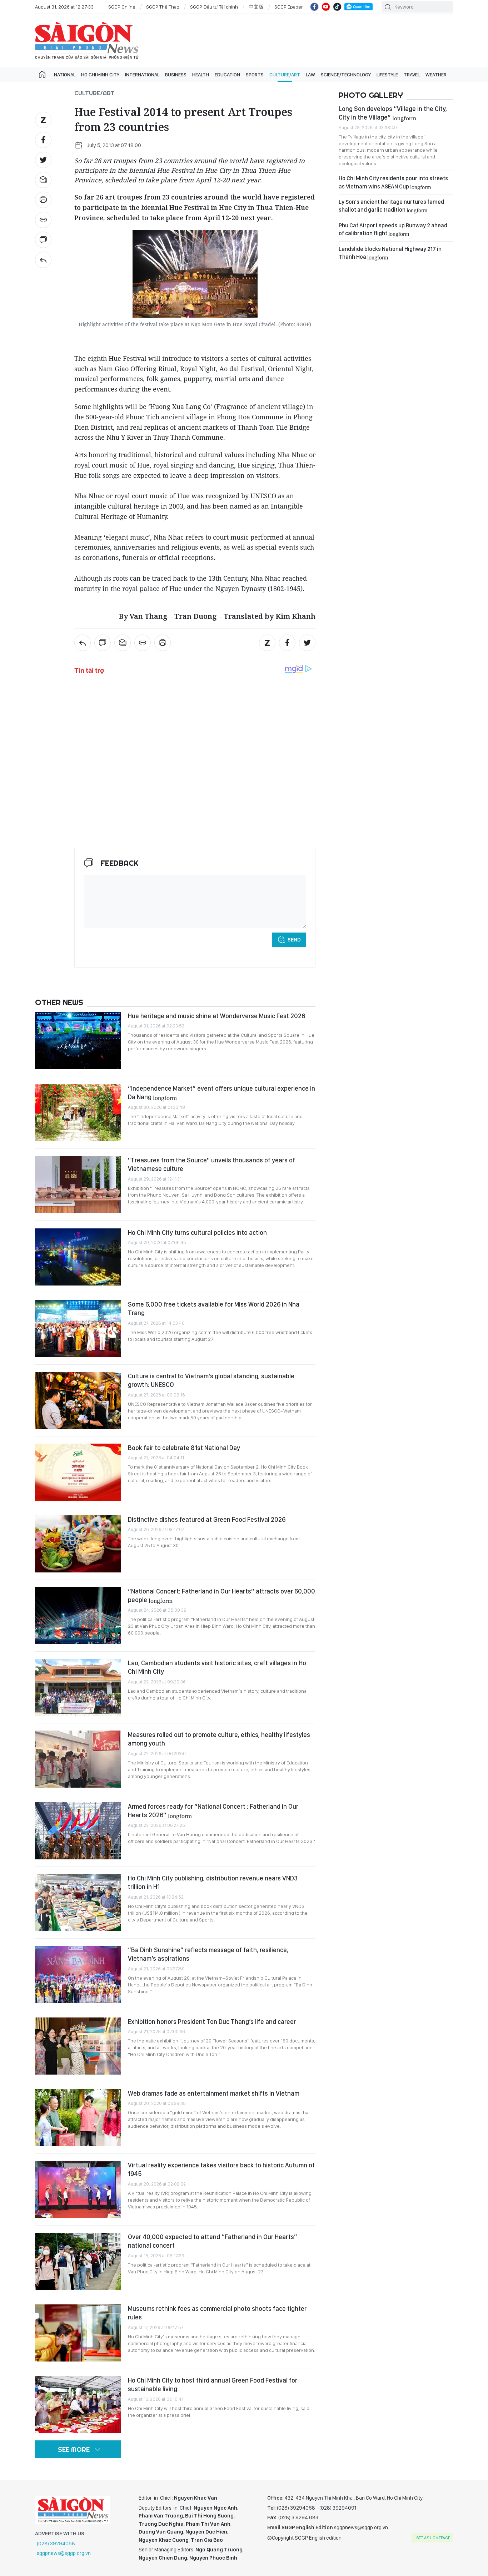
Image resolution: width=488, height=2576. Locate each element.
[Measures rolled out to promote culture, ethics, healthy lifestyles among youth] (78, 1759)
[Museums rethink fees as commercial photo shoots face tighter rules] (78, 2333)
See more (74, 2449)
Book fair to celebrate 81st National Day (184, 1448)
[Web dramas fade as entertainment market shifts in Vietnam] (78, 2118)
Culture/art (285, 75)
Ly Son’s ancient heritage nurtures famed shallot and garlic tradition (391, 206)
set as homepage (433, 2538)
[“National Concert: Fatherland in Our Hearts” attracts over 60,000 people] (78, 1616)
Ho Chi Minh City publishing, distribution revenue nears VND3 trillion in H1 (213, 1882)
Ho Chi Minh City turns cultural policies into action (197, 1233)
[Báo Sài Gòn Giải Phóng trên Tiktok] (337, 7)
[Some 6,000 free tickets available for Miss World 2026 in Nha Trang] (78, 1329)
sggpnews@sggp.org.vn (64, 2553)
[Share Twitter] (43, 160)
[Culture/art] (43, 260)
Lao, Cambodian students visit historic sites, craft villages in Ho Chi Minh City (217, 1667)
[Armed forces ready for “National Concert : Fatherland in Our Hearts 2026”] (78, 1831)
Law (310, 75)
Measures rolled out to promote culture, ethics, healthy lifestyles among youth (219, 1739)
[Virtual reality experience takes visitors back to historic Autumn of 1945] (78, 2189)
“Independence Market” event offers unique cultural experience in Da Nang (221, 1093)
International (142, 75)
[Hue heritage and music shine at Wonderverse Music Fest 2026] (78, 1040)
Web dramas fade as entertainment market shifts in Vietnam (214, 2093)
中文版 (256, 7)
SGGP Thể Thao (163, 7)
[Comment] (43, 240)
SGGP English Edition (87, 41)
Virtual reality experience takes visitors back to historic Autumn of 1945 (221, 2169)
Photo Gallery (371, 95)
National (65, 75)
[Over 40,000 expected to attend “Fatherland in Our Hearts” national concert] (78, 2261)
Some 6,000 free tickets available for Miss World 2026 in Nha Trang (214, 1309)
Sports (255, 75)
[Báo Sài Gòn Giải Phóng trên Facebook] (314, 7)
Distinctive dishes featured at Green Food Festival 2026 (207, 1519)
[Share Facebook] (43, 140)
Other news (59, 1002)
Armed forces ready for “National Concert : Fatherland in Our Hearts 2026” (213, 1811)
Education (227, 75)
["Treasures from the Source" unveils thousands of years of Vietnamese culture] (78, 1185)
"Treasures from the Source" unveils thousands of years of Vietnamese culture (211, 1164)
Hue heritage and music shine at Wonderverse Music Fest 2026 (216, 1016)
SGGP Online (122, 7)
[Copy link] (43, 220)
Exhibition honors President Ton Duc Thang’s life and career (212, 2022)
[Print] (43, 200)
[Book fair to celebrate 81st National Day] (78, 1472)
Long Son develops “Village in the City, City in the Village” (393, 113)
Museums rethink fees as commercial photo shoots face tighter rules (217, 2313)
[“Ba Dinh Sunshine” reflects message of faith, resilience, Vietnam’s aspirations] (78, 1974)
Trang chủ (42, 75)
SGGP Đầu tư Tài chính (214, 7)
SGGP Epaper (289, 7)
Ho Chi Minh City (100, 75)
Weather (436, 75)
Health (201, 75)
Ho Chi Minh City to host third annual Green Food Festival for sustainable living (213, 2385)
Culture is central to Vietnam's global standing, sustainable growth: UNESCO (211, 1380)
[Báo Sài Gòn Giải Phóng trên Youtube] (326, 7)
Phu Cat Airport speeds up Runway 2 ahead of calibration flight (393, 229)
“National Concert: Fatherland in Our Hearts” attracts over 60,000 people (221, 1595)
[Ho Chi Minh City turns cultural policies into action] (78, 1257)
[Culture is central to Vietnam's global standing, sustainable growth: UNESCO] (78, 1400)
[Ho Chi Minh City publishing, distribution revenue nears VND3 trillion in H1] (78, 1903)
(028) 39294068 (56, 2544)
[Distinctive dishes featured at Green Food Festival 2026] (78, 1544)
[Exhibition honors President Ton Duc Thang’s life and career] (78, 2046)
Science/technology (346, 75)
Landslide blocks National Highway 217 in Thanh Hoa (390, 253)
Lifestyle (387, 75)
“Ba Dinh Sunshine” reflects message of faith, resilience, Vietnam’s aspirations (208, 1954)
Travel (412, 75)
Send (294, 940)
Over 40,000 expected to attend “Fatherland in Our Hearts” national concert (213, 2241)
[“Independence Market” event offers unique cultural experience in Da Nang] (78, 1113)
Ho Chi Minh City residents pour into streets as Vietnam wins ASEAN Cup (393, 182)
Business (176, 75)
